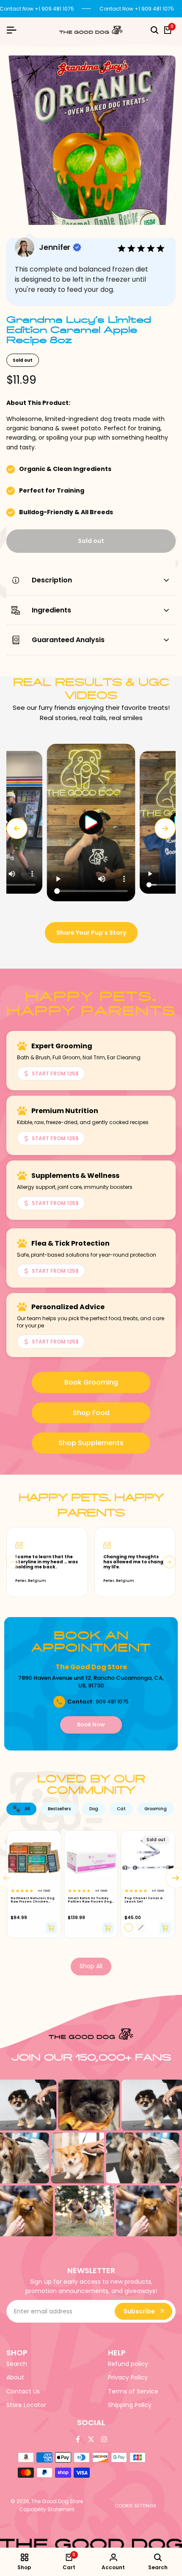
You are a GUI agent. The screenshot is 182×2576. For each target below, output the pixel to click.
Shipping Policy (130, 2405)
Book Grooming (91, 1382)
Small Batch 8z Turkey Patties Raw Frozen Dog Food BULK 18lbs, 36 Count (90, 1900)
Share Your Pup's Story (91, 933)
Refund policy (128, 2364)
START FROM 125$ (55, 1073)
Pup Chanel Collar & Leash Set (143, 1900)
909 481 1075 (112, 1702)
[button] (91, 822)
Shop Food (91, 1413)
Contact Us (23, 2391)
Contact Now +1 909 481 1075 (137, 9)
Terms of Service (133, 2391)
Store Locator (26, 2405)
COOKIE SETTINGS (135, 2506)
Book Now (91, 1724)
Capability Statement (47, 2509)
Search (17, 2364)
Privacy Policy (128, 2377)
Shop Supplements (91, 1443)
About (15, 2377)
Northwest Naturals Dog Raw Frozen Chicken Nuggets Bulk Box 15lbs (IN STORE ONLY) (33, 1900)
